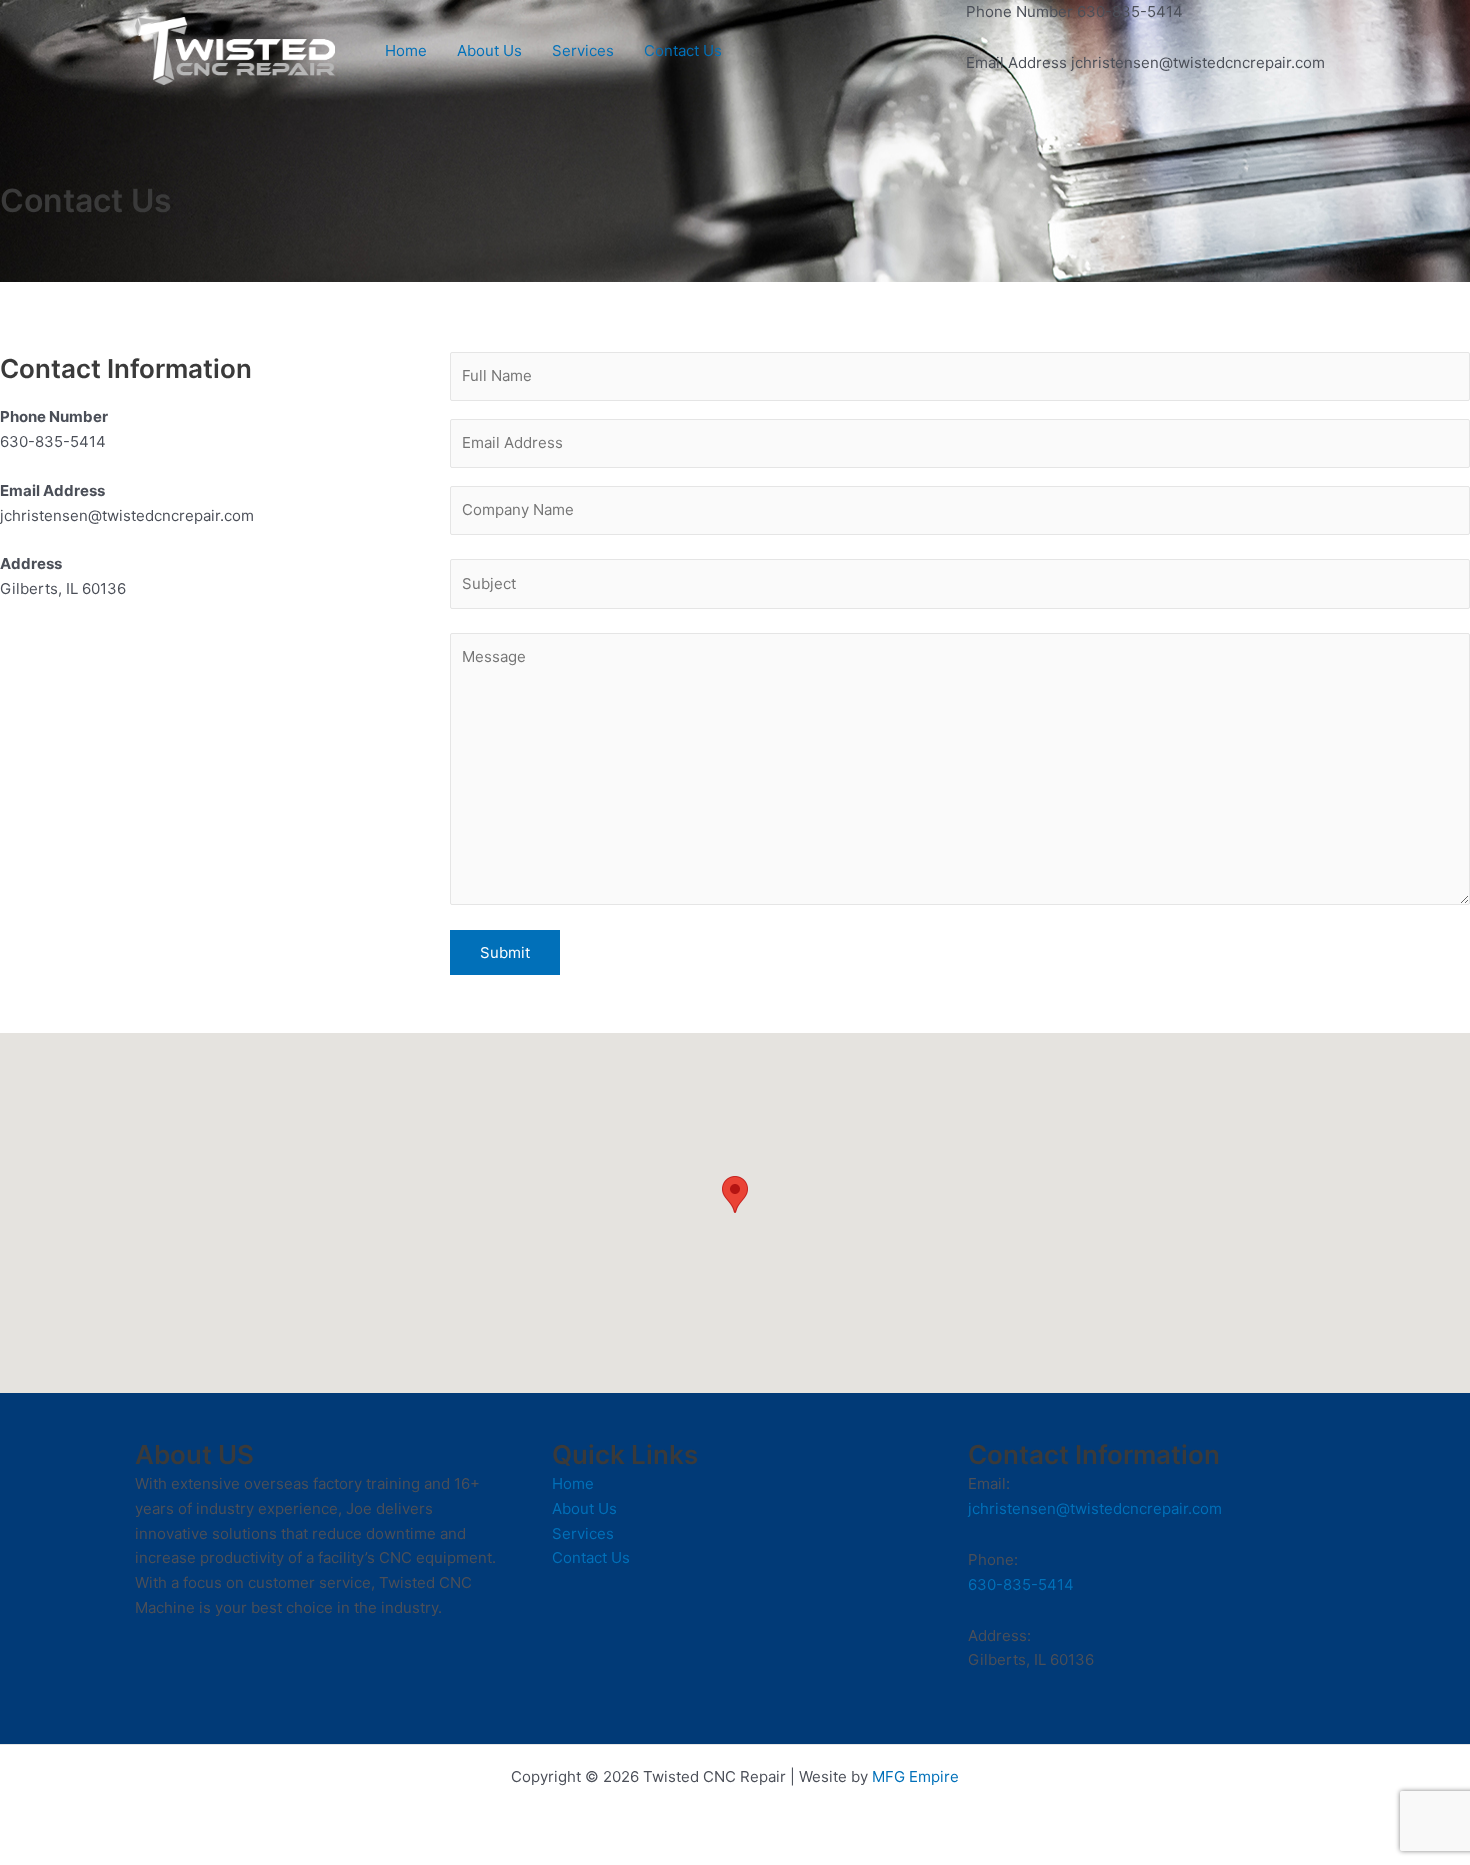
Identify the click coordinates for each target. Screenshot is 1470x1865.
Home (406, 50)
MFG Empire (915, 1776)
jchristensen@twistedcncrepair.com (1095, 1508)
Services (583, 50)
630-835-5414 (1021, 1584)
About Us (489, 50)
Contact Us (683, 50)
